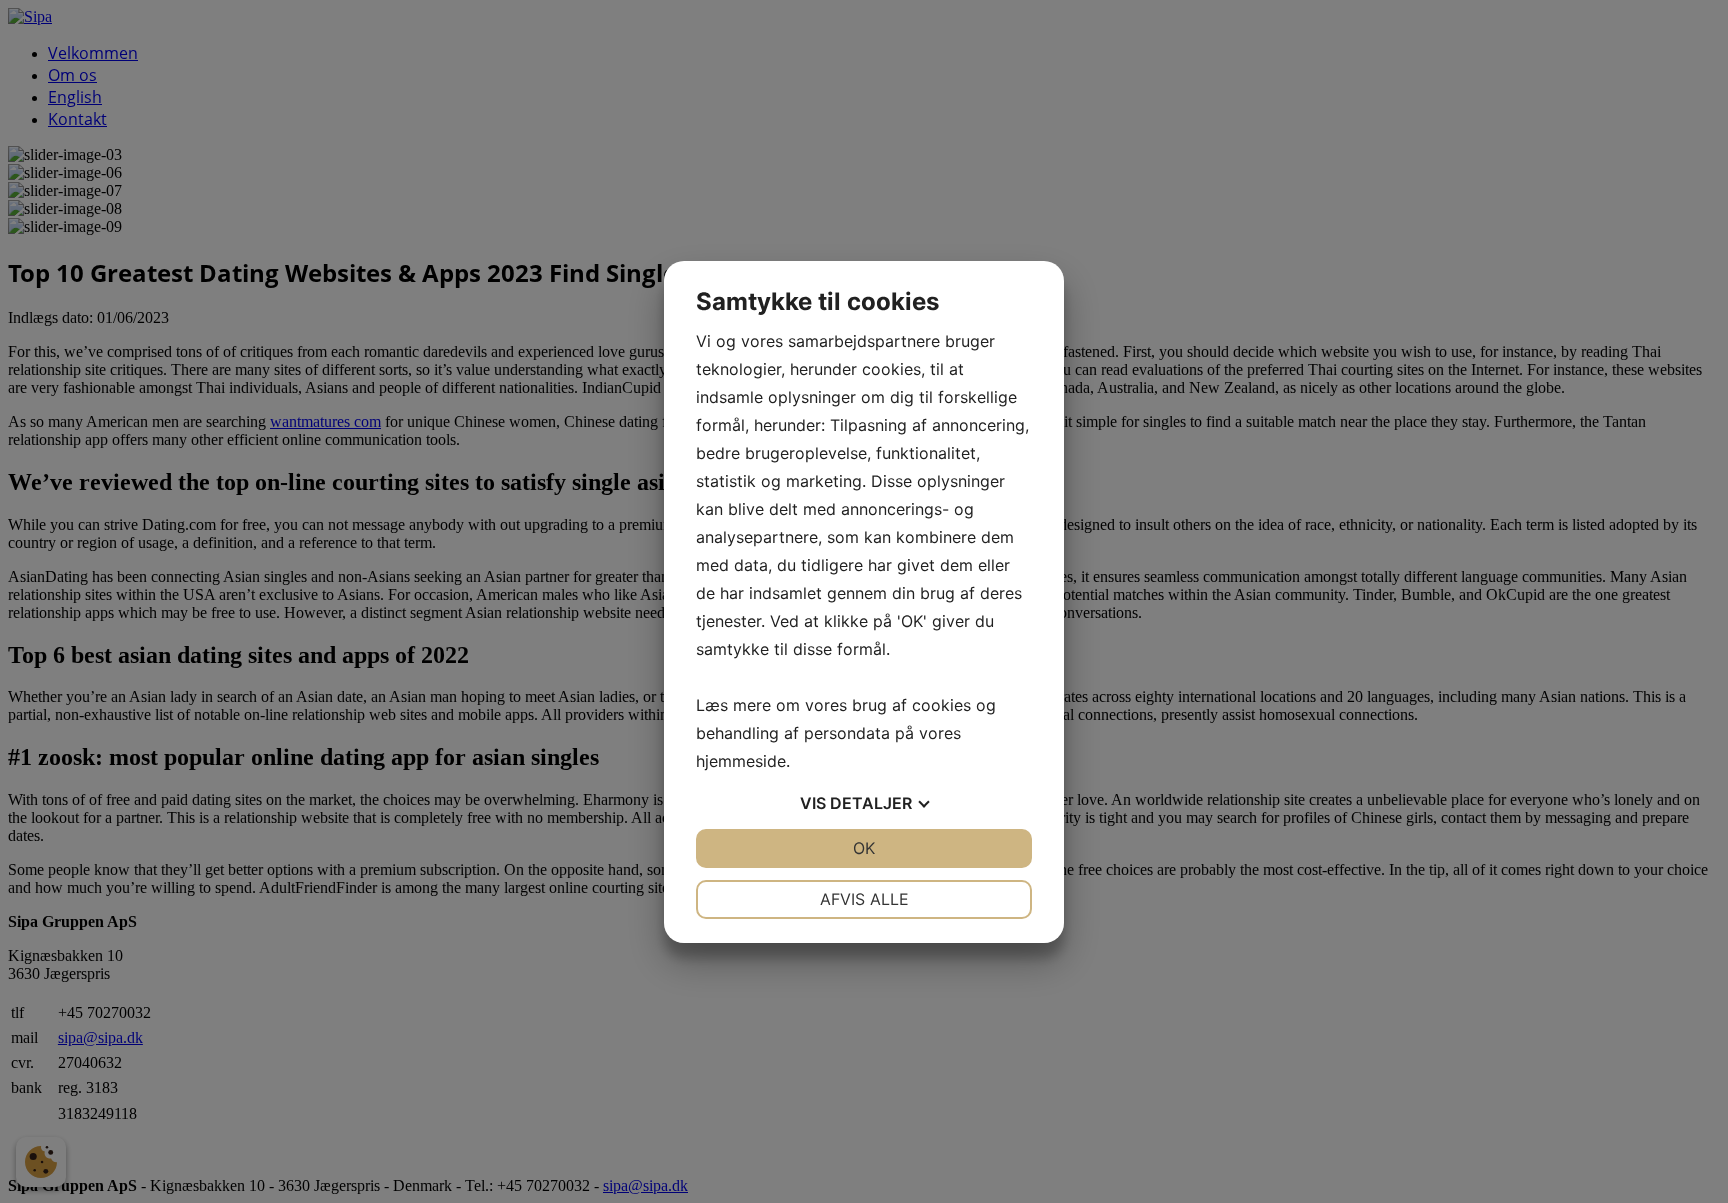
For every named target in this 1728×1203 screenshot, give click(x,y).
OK (864, 848)
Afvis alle (864, 899)
